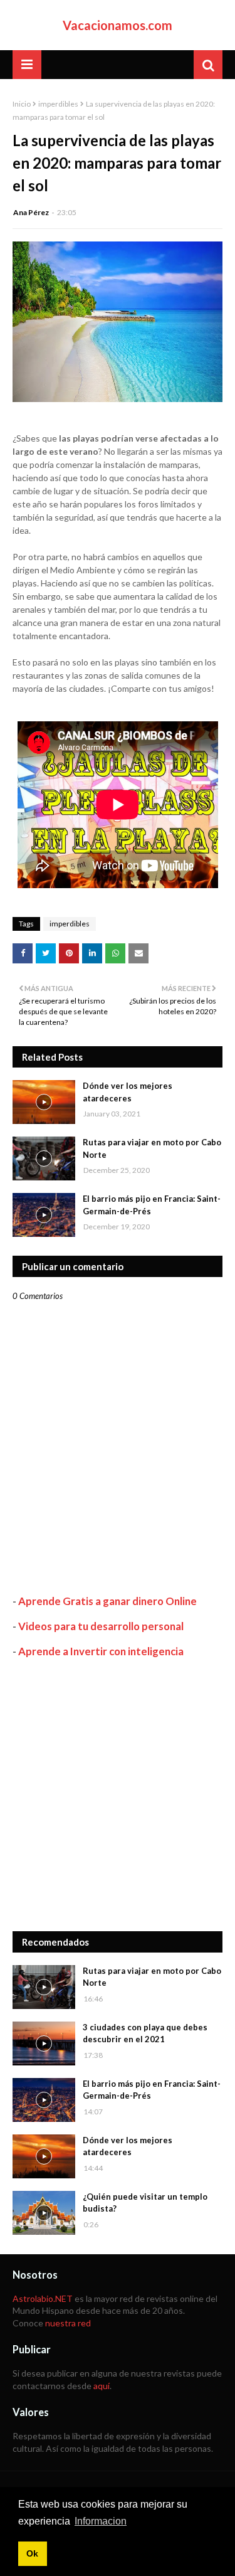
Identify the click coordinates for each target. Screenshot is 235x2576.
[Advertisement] (118, 1795)
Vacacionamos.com (118, 25)
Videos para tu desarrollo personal (101, 1626)
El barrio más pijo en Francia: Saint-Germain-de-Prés (152, 1205)
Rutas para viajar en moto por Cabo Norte (152, 1148)
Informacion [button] (101, 2521)
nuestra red (68, 2323)
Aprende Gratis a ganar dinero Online (107, 1601)
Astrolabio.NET (43, 2298)
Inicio (22, 104)
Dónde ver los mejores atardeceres (128, 1092)
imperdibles (58, 104)
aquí (102, 2386)
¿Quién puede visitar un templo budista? (145, 2203)
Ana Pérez (31, 212)
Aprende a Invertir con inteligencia (101, 1651)
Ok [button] (32, 2553)
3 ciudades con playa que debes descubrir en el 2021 (145, 2033)
